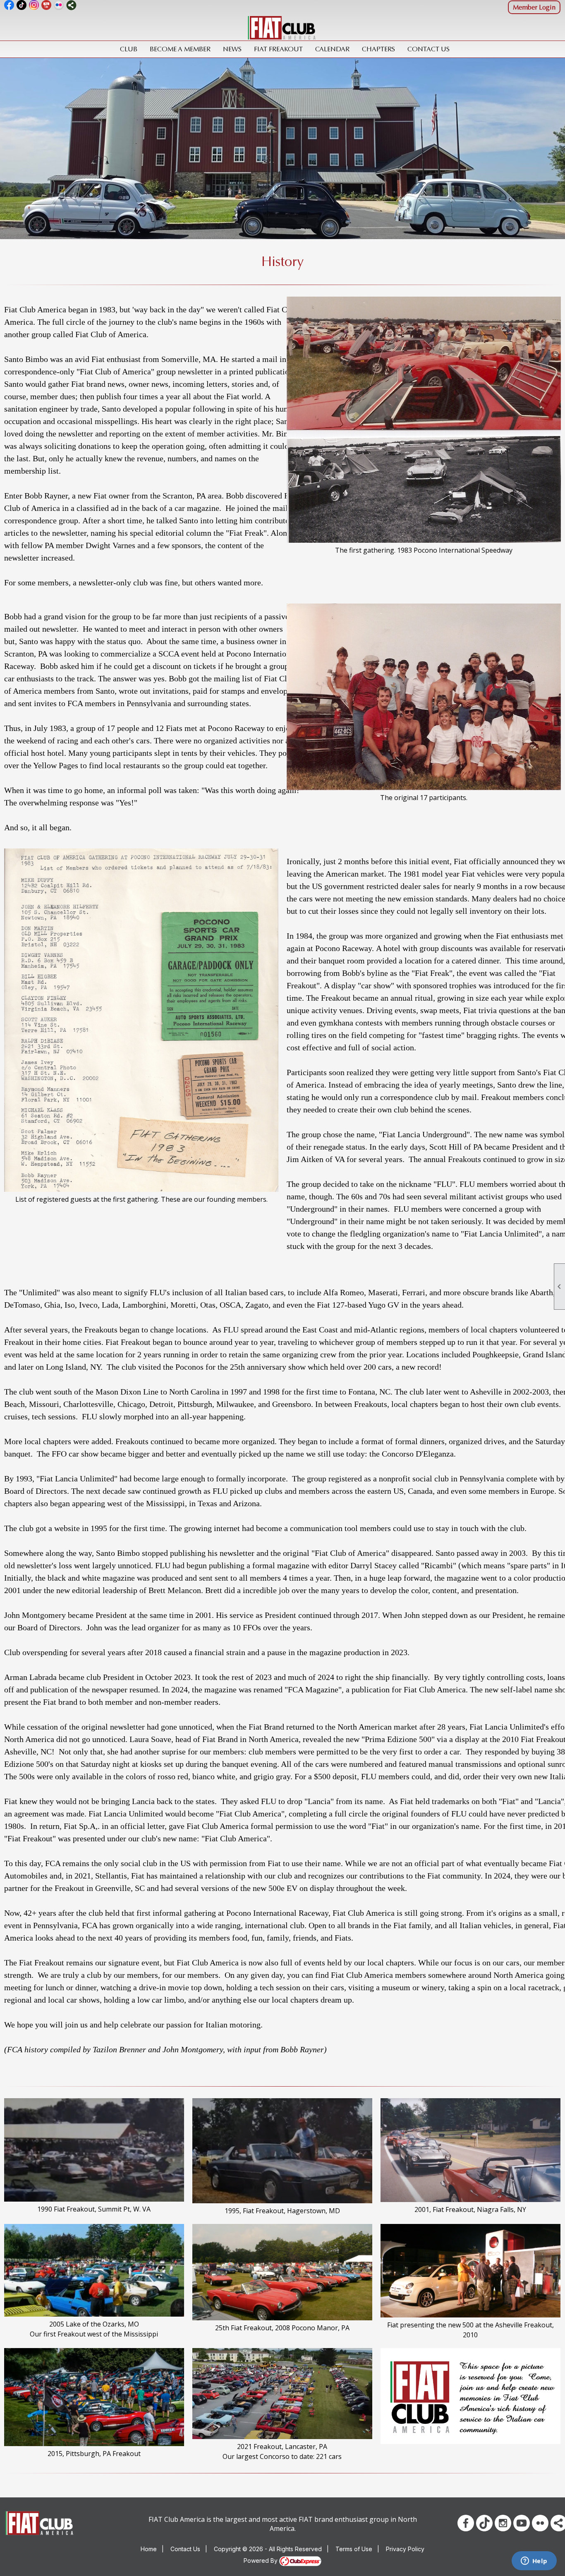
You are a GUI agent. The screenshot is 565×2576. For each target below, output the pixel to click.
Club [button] (129, 49)
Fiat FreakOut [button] (278, 49)
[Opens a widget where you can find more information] (534, 2562)
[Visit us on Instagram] (34, 5)
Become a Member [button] (180, 49)
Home (149, 2549)
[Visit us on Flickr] (59, 5)
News (232, 49)
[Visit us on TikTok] (22, 5)
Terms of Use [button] (354, 2549)
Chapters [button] (378, 49)
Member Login (534, 7)
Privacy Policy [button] (405, 2549)
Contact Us (429, 49)
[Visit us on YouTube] (47, 5)
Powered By (261, 2560)
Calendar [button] (332, 49)
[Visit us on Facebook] (9, 5)
